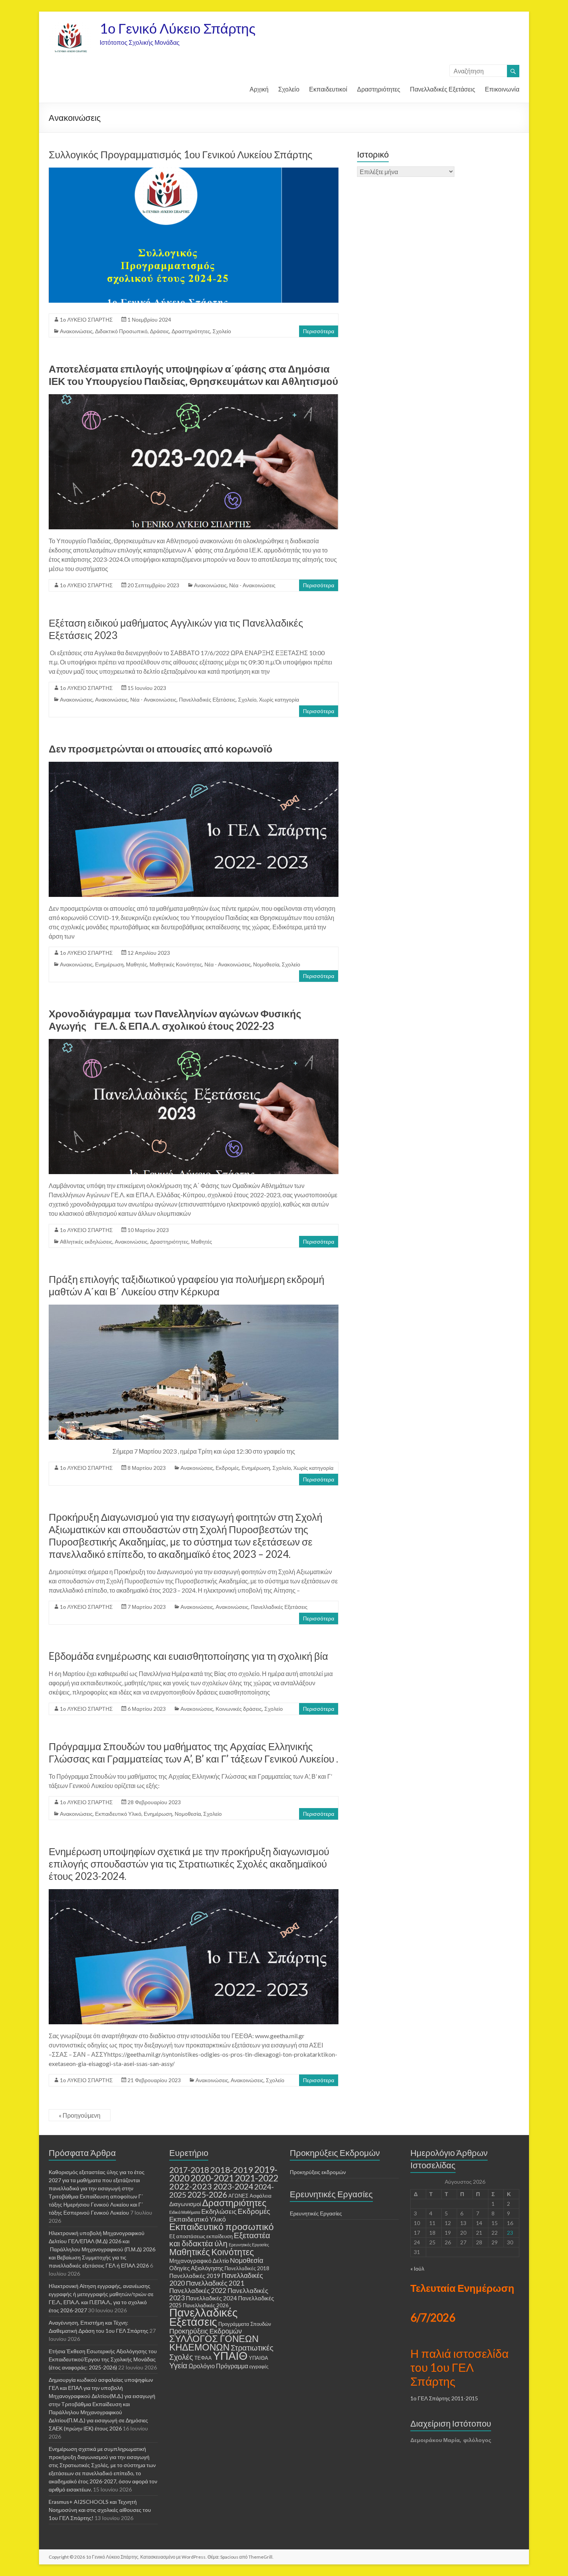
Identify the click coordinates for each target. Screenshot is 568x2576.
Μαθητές (137, 964)
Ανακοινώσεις (76, 331)
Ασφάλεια (261, 2196)
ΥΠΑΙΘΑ (258, 2358)
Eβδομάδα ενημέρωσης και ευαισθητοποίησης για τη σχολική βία (188, 1656)
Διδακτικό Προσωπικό (121, 331)
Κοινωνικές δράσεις (239, 1709)
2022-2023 (191, 2186)
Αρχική (259, 89)
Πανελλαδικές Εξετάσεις (443, 89)
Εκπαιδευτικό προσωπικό (221, 2226)
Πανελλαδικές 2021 (215, 2283)
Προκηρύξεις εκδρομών (318, 2172)
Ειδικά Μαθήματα (185, 2212)
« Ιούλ (417, 2268)
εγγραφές (259, 2367)
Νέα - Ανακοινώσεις (252, 585)
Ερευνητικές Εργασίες (249, 2245)
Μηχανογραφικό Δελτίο (199, 2261)
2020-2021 (212, 2178)
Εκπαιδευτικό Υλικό (197, 2219)
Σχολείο (289, 89)
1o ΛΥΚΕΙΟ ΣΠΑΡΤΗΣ (86, 319)
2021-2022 (257, 2178)
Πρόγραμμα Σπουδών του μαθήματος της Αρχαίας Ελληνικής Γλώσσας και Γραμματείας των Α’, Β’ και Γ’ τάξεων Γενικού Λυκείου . (193, 1752)
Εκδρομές (227, 1468)
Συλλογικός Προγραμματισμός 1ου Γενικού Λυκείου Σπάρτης (181, 154)
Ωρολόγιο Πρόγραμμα (218, 2366)
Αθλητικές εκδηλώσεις (86, 1241)
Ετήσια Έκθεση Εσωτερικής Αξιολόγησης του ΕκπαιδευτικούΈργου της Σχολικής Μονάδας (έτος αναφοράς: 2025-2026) (103, 2359)
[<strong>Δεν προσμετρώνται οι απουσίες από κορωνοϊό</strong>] (194, 765)
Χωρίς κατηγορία (279, 699)
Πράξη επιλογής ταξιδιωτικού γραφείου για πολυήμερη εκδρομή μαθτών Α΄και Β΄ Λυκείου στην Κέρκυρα (186, 1285)
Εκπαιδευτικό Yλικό (118, 1814)
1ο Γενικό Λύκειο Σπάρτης (178, 28)
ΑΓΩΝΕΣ (238, 2196)
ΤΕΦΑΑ (203, 2358)
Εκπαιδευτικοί (328, 89)
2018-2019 (232, 2170)
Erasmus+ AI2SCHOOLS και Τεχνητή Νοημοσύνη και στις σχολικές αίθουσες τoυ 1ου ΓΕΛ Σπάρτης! (100, 2510)
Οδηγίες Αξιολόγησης (196, 2268)
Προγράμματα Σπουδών (245, 2324)
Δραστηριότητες (379, 89)
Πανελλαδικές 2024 (211, 2298)
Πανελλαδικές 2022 (198, 2290)
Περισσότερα (319, 331)
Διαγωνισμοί (185, 2204)
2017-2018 (189, 2170)
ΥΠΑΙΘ (230, 2355)
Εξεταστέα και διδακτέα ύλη (220, 2239)
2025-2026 (207, 2195)
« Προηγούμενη (80, 2115)
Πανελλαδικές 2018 (247, 2268)
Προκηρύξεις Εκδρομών (206, 2331)
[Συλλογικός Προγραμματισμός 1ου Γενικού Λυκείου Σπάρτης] (194, 171)
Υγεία (178, 2365)
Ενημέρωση (109, 964)
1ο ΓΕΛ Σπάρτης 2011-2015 (444, 2398)
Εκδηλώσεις (219, 2211)
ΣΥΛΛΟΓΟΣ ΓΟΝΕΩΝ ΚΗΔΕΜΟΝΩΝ (214, 2343)
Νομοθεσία (266, 964)
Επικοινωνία (502, 89)
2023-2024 (233, 2186)
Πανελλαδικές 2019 (195, 2276)
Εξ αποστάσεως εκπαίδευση (201, 2236)
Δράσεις (160, 331)
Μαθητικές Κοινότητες (176, 964)
